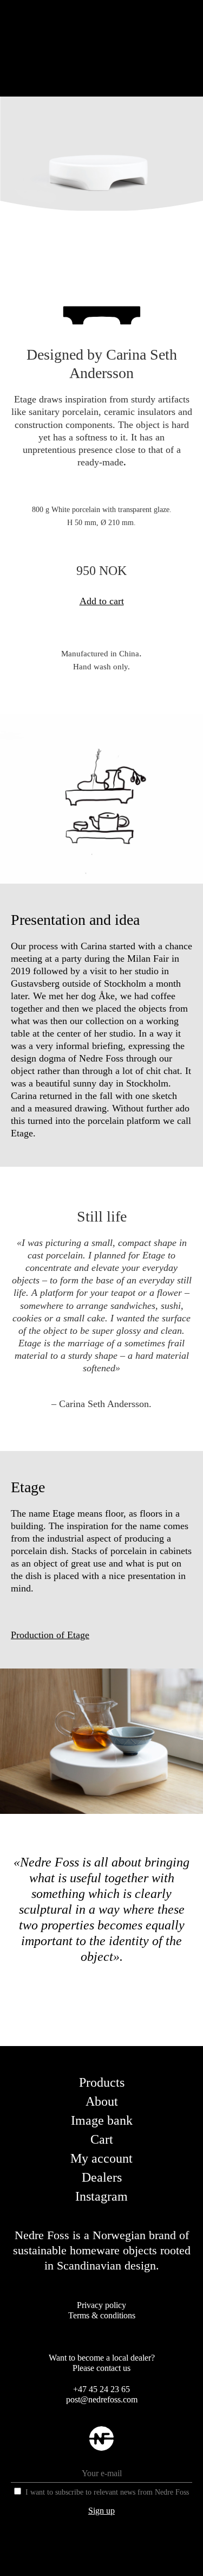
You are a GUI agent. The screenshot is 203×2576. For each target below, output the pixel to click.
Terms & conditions (102, 2315)
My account (101, 2158)
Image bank (102, 2120)
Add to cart (102, 601)
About (102, 2101)
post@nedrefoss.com (102, 2399)
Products (102, 2082)
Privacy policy (101, 2305)
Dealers (102, 2177)
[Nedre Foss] (101, 2447)
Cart (102, 2139)
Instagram (101, 2196)
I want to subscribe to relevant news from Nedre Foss (107, 2492)
